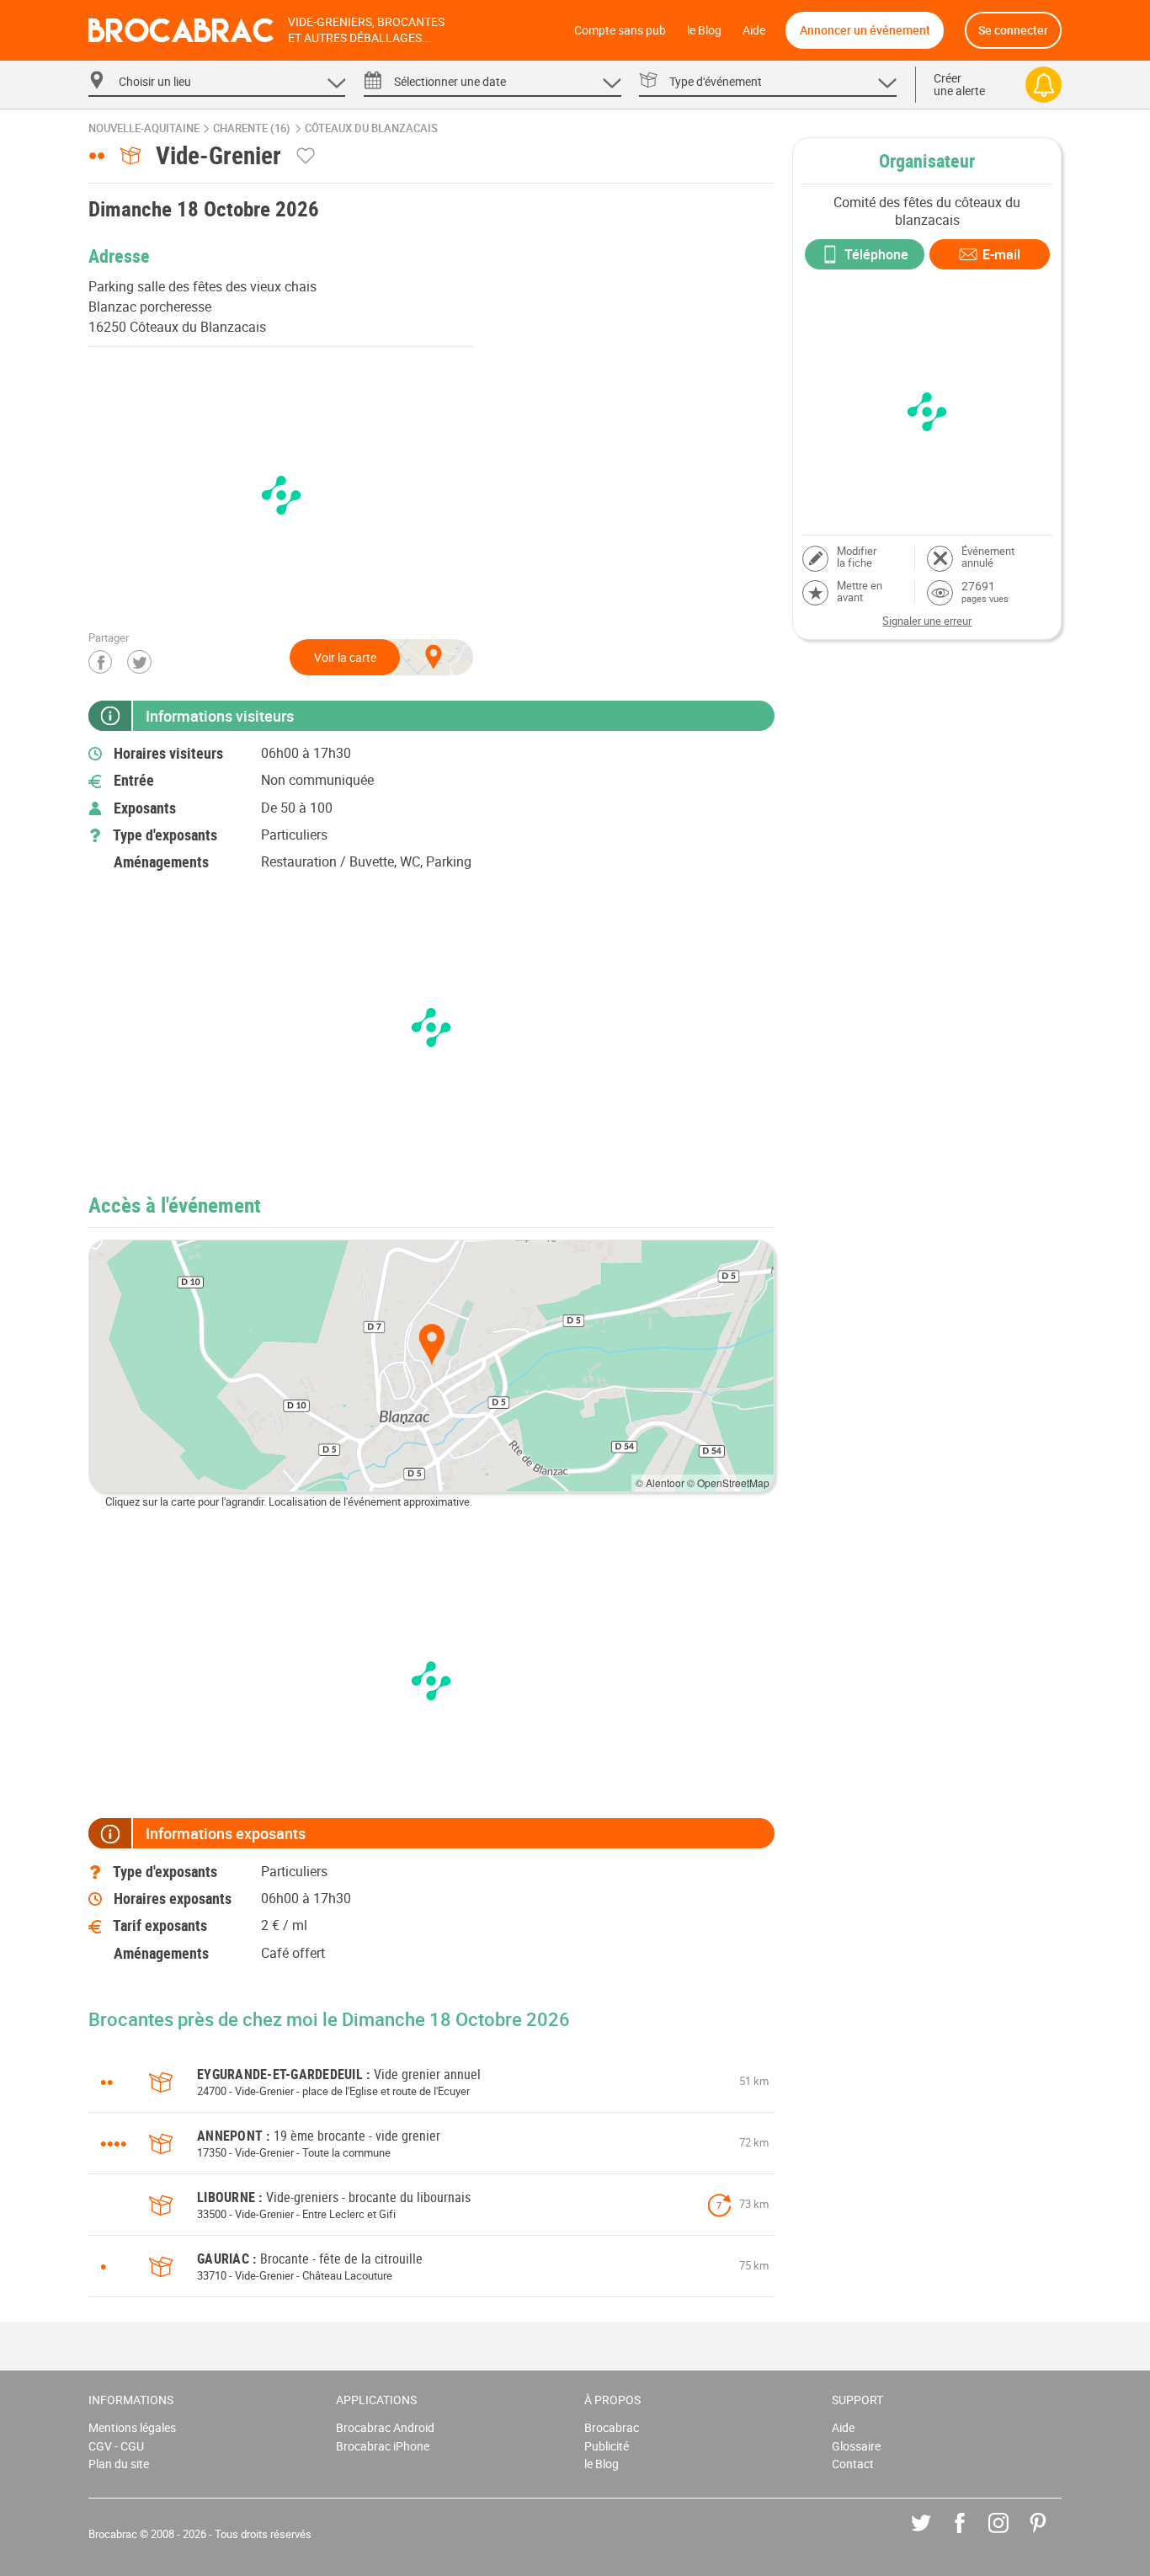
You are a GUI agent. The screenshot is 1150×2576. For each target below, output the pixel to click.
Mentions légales (132, 2427)
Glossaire (856, 2446)
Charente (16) (252, 128)
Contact (853, 2464)
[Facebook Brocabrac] (972, 2535)
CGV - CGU (116, 2446)
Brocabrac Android (385, 2427)
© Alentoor (660, 1483)
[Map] (431, 1366)
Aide (754, 30)
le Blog (704, 30)
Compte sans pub (620, 30)
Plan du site (119, 2464)
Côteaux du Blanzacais (371, 128)
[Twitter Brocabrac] (933, 2535)
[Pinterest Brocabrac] (1050, 2535)
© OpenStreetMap (728, 1483)
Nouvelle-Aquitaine (144, 128)
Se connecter (1013, 30)
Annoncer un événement (865, 30)
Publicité (607, 2446)
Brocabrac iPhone (383, 2446)
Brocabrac (612, 2427)
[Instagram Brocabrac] (1011, 2535)
